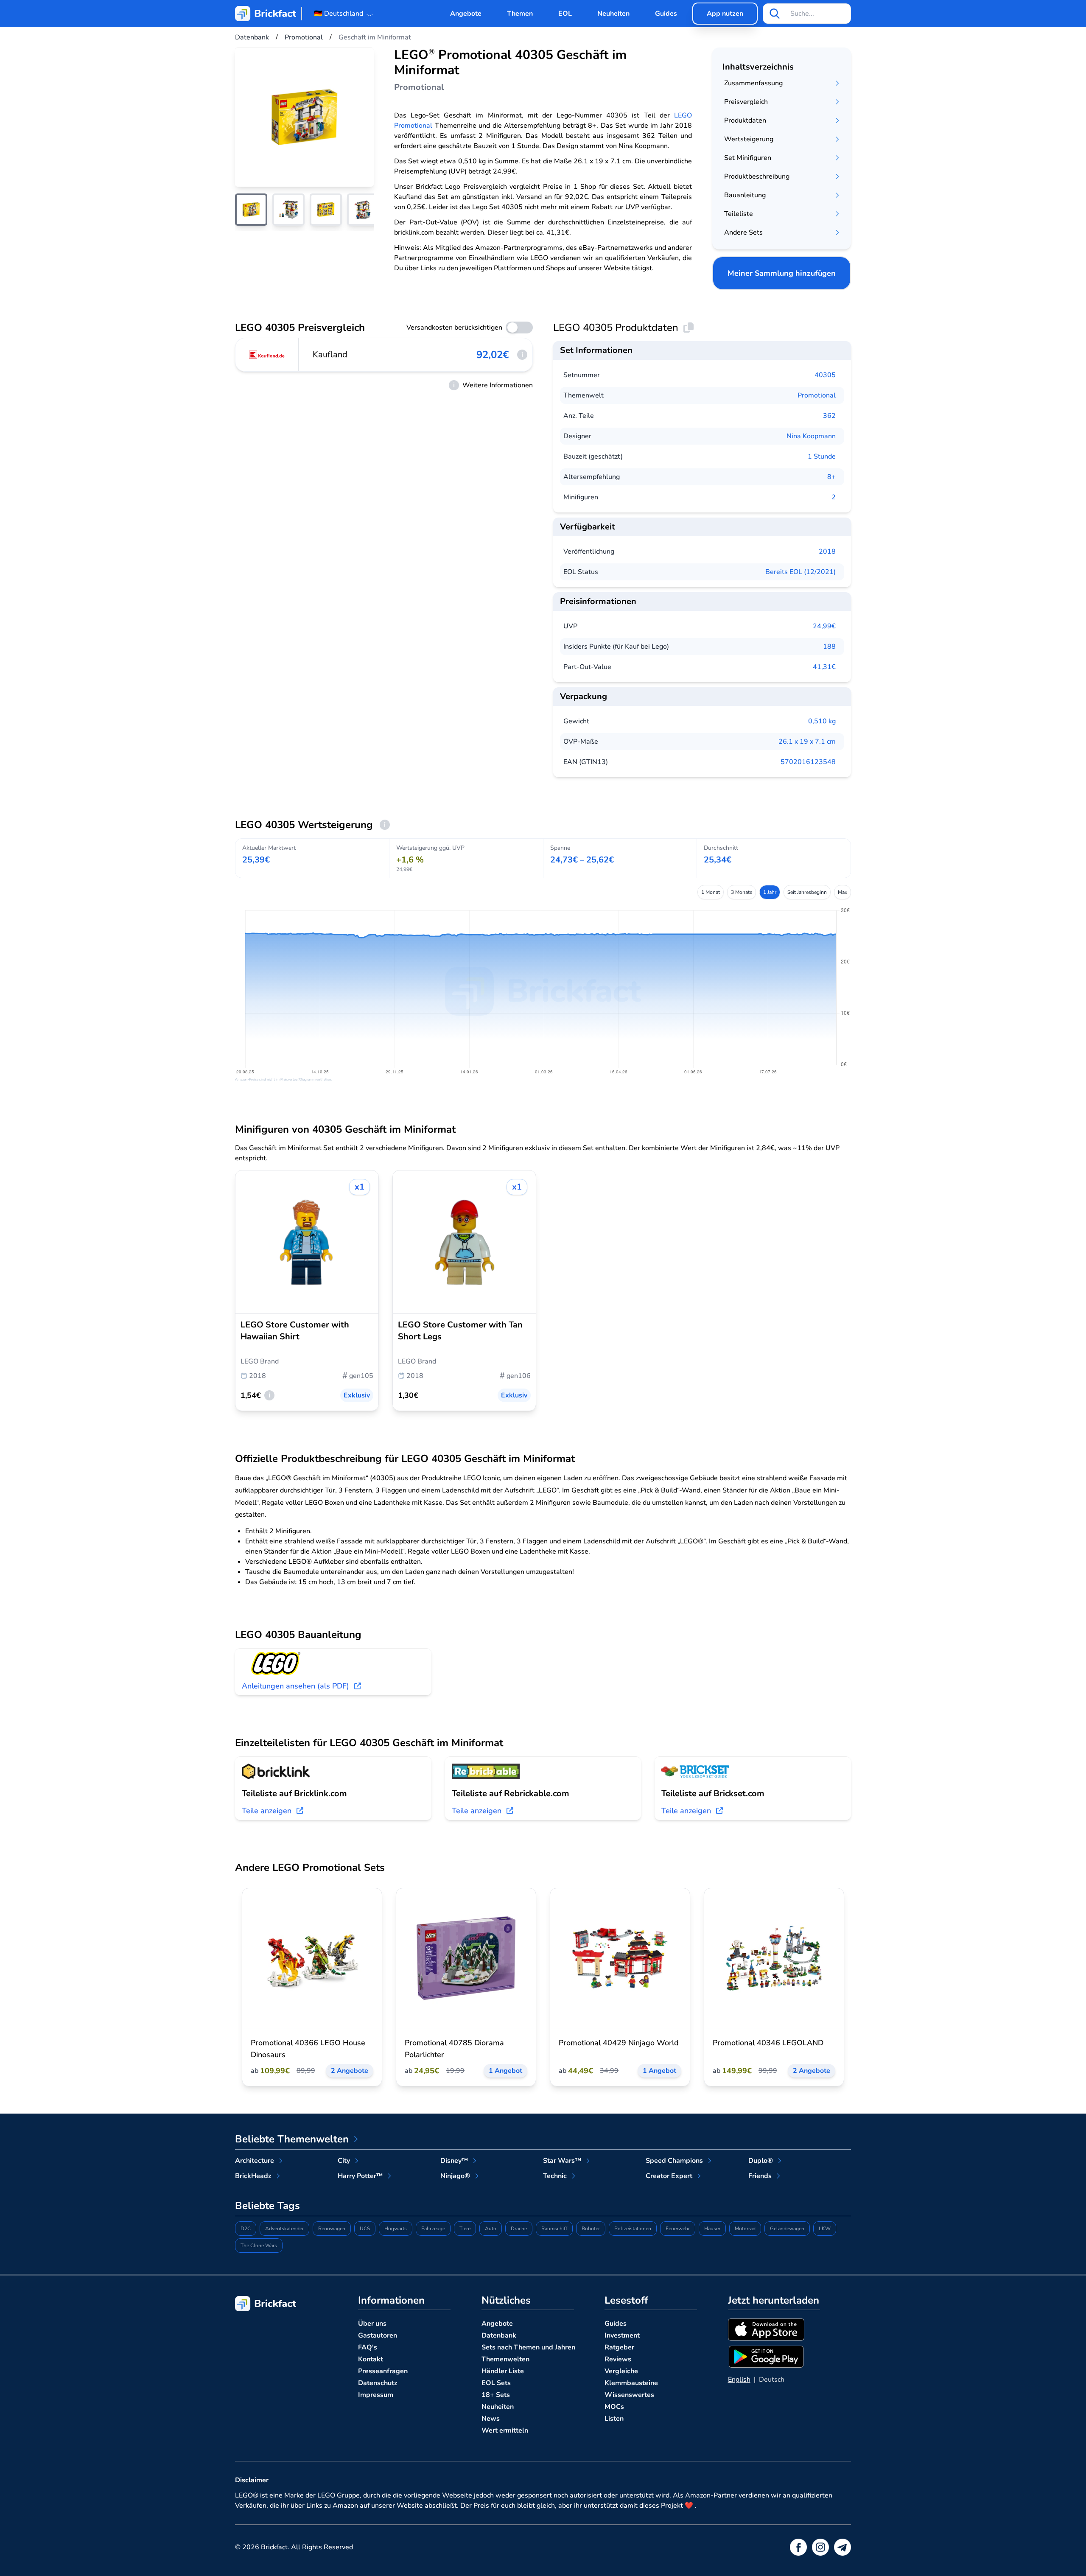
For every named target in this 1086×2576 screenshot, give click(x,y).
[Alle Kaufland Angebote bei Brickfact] (267, 355)
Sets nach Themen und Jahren (528, 2347)
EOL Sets (496, 2383)
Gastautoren (378, 2335)
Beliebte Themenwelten (292, 2139)
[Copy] (689, 328)
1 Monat (711, 892)
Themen (520, 14)
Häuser (712, 2229)
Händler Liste (503, 2371)
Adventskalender (284, 2229)
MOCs (614, 2407)
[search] (775, 14)
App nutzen (725, 14)
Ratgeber (619, 2347)
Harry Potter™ (360, 2176)
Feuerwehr (678, 2229)
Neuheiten (613, 14)
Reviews (618, 2359)
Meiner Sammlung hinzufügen (782, 273)
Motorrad (745, 2229)
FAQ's (368, 2347)
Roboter (591, 2229)
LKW (825, 2229)
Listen (614, 2419)
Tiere (465, 2229)
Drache (519, 2229)
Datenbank (499, 2335)
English (739, 2380)
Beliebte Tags (267, 2206)
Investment (622, 2335)
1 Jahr (770, 892)
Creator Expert (669, 2176)
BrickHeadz (253, 2176)
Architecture (255, 2161)
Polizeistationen (633, 2229)
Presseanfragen (383, 2371)
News (491, 2419)
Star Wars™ (562, 2161)
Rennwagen (332, 2229)
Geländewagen (787, 2229)
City (344, 2161)
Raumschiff (554, 2229)
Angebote (466, 14)
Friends (760, 2176)
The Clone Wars (259, 2246)
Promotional (817, 395)
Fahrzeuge (433, 2229)
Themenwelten (505, 2359)
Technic (555, 2176)
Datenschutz (378, 2383)
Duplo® (761, 2161)
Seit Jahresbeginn (807, 892)
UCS (365, 2229)
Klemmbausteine (631, 2383)
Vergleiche (621, 2371)
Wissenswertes (629, 2395)
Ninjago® (455, 2176)
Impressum (376, 2395)
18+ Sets (496, 2395)
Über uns (372, 2324)
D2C (246, 2229)
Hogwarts (396, 2229)
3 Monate (742, 892)
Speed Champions (674, 2161)
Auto (491, 2229)
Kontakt (371, 2359)
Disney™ (454, 2161)
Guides (666, 14)
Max (842, 892)
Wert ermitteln (505, 2430)
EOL (565, 14)
